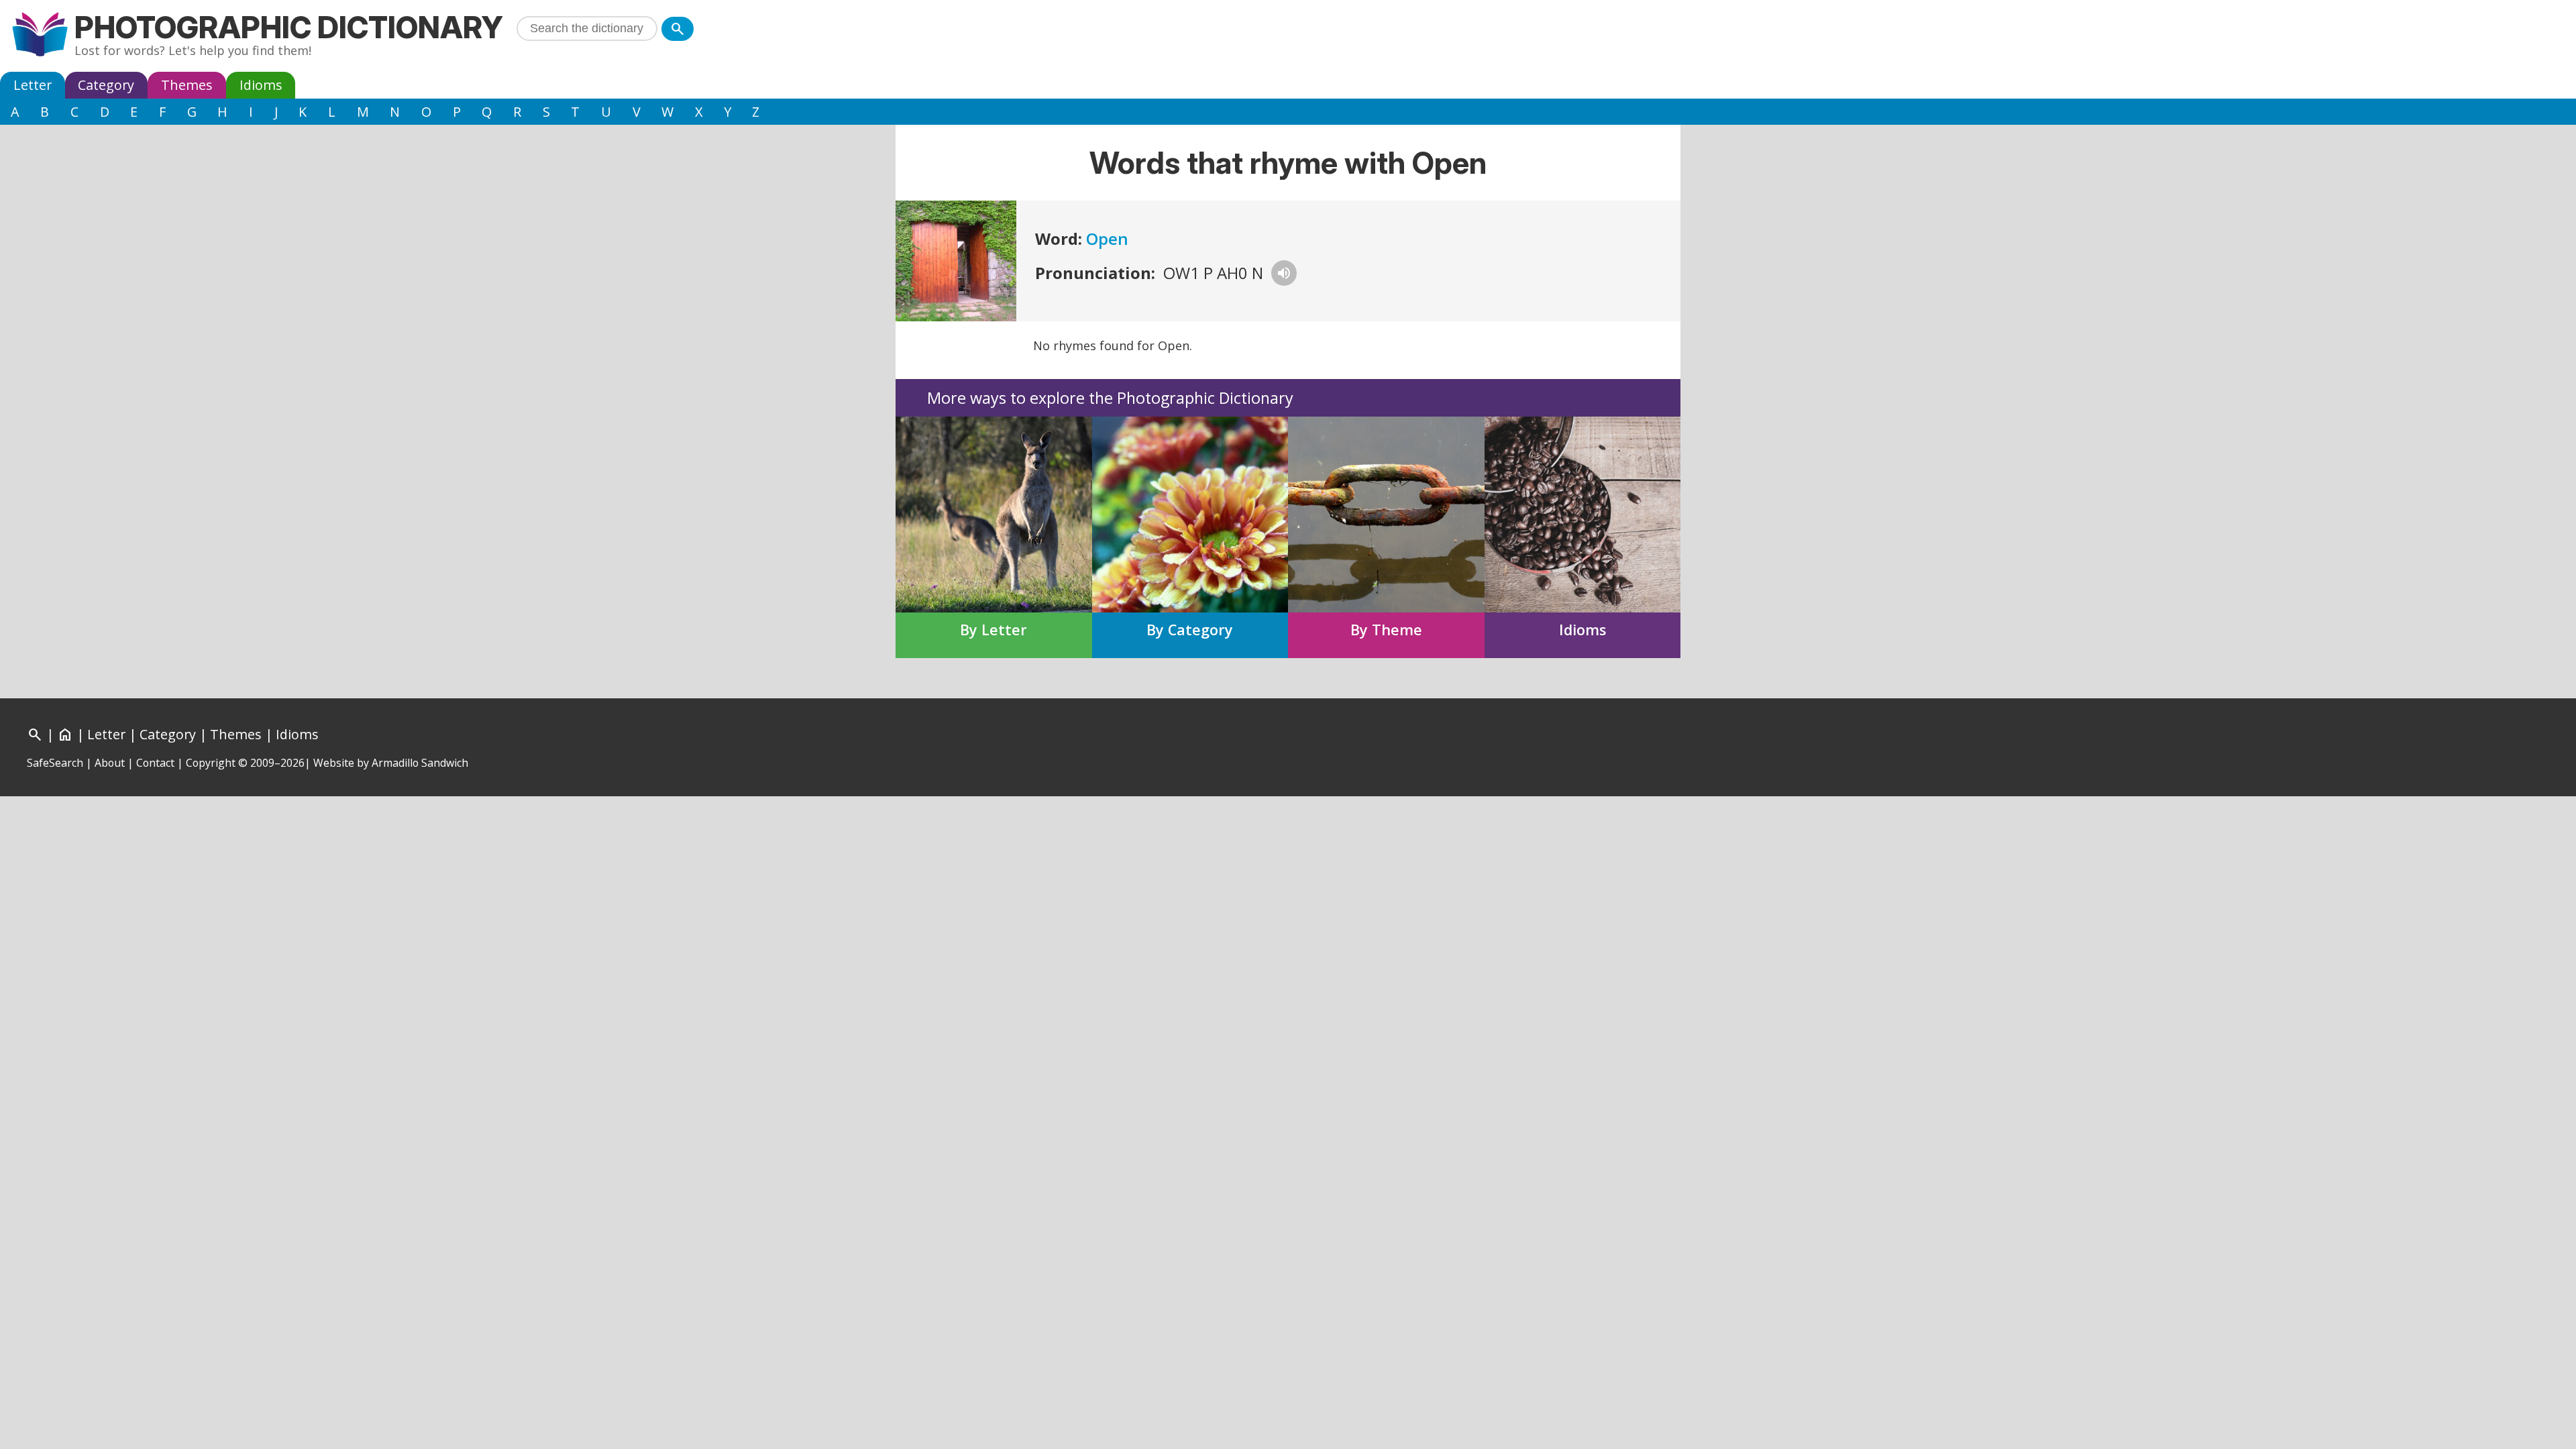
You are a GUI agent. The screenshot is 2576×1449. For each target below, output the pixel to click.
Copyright (211, 763)
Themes (187, 85)
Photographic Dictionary (289, 27)
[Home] (40, 36)
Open (1107, 238)
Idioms (261, 85)
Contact (155, 763)
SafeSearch (55, 763)
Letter (33, 85)
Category (106, 85)
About (110, 763)
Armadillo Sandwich (420, 763)
